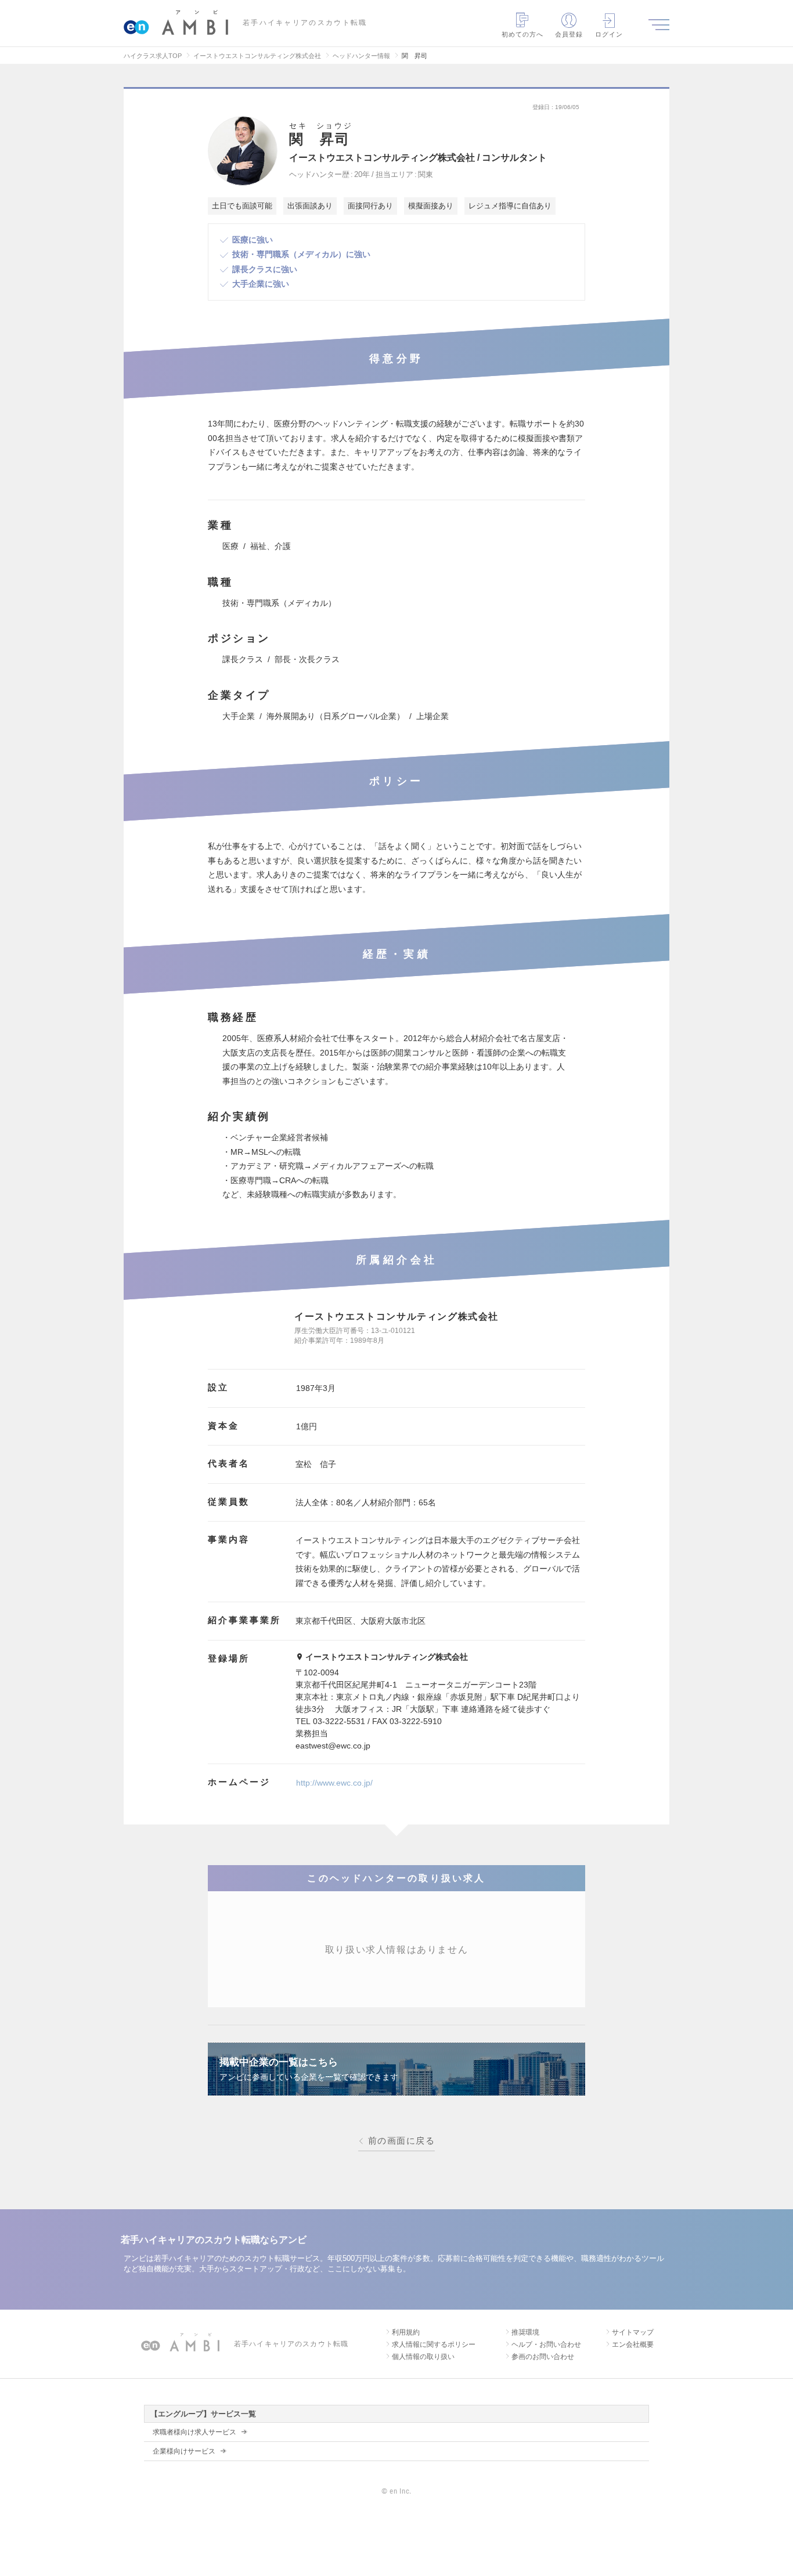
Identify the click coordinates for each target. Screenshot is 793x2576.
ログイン (609, 34)
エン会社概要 (633, 2344)
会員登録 (569, 34)
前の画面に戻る (401, 2141)
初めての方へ (523, 34)
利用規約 (406, 2332)
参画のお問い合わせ (543, 2357)
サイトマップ (633, 2332)
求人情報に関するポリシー (434, 2344)
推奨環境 (525, 2332)
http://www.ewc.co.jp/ (334, 1783)
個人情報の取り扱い (423, 2357)
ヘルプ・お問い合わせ (546, 2344)
